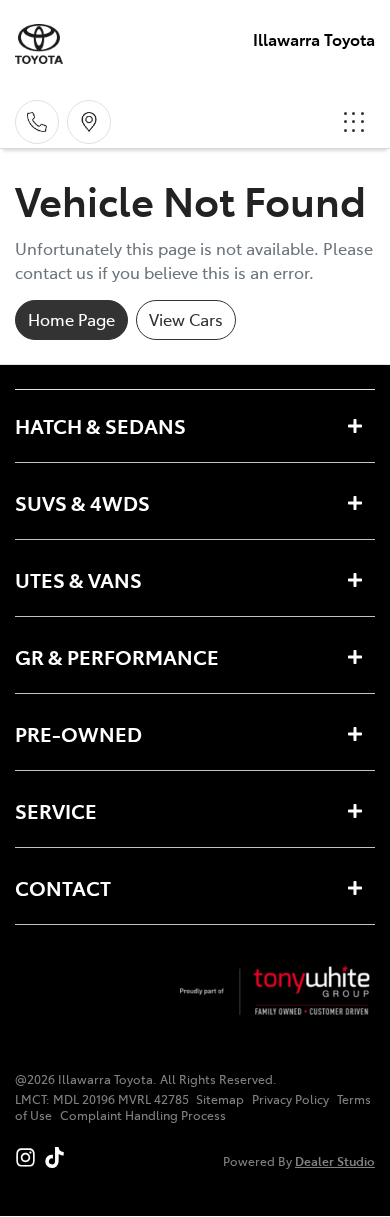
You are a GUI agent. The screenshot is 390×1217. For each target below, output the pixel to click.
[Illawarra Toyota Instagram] (29, 1157)
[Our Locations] (89, 122)
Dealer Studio (335, 1160)
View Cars (186, 319)
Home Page (71, 319)
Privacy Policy (290, 1099)
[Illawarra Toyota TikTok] (58, 1157)
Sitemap (220, 1099)
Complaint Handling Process (143, 1115)
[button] (354, 122)
